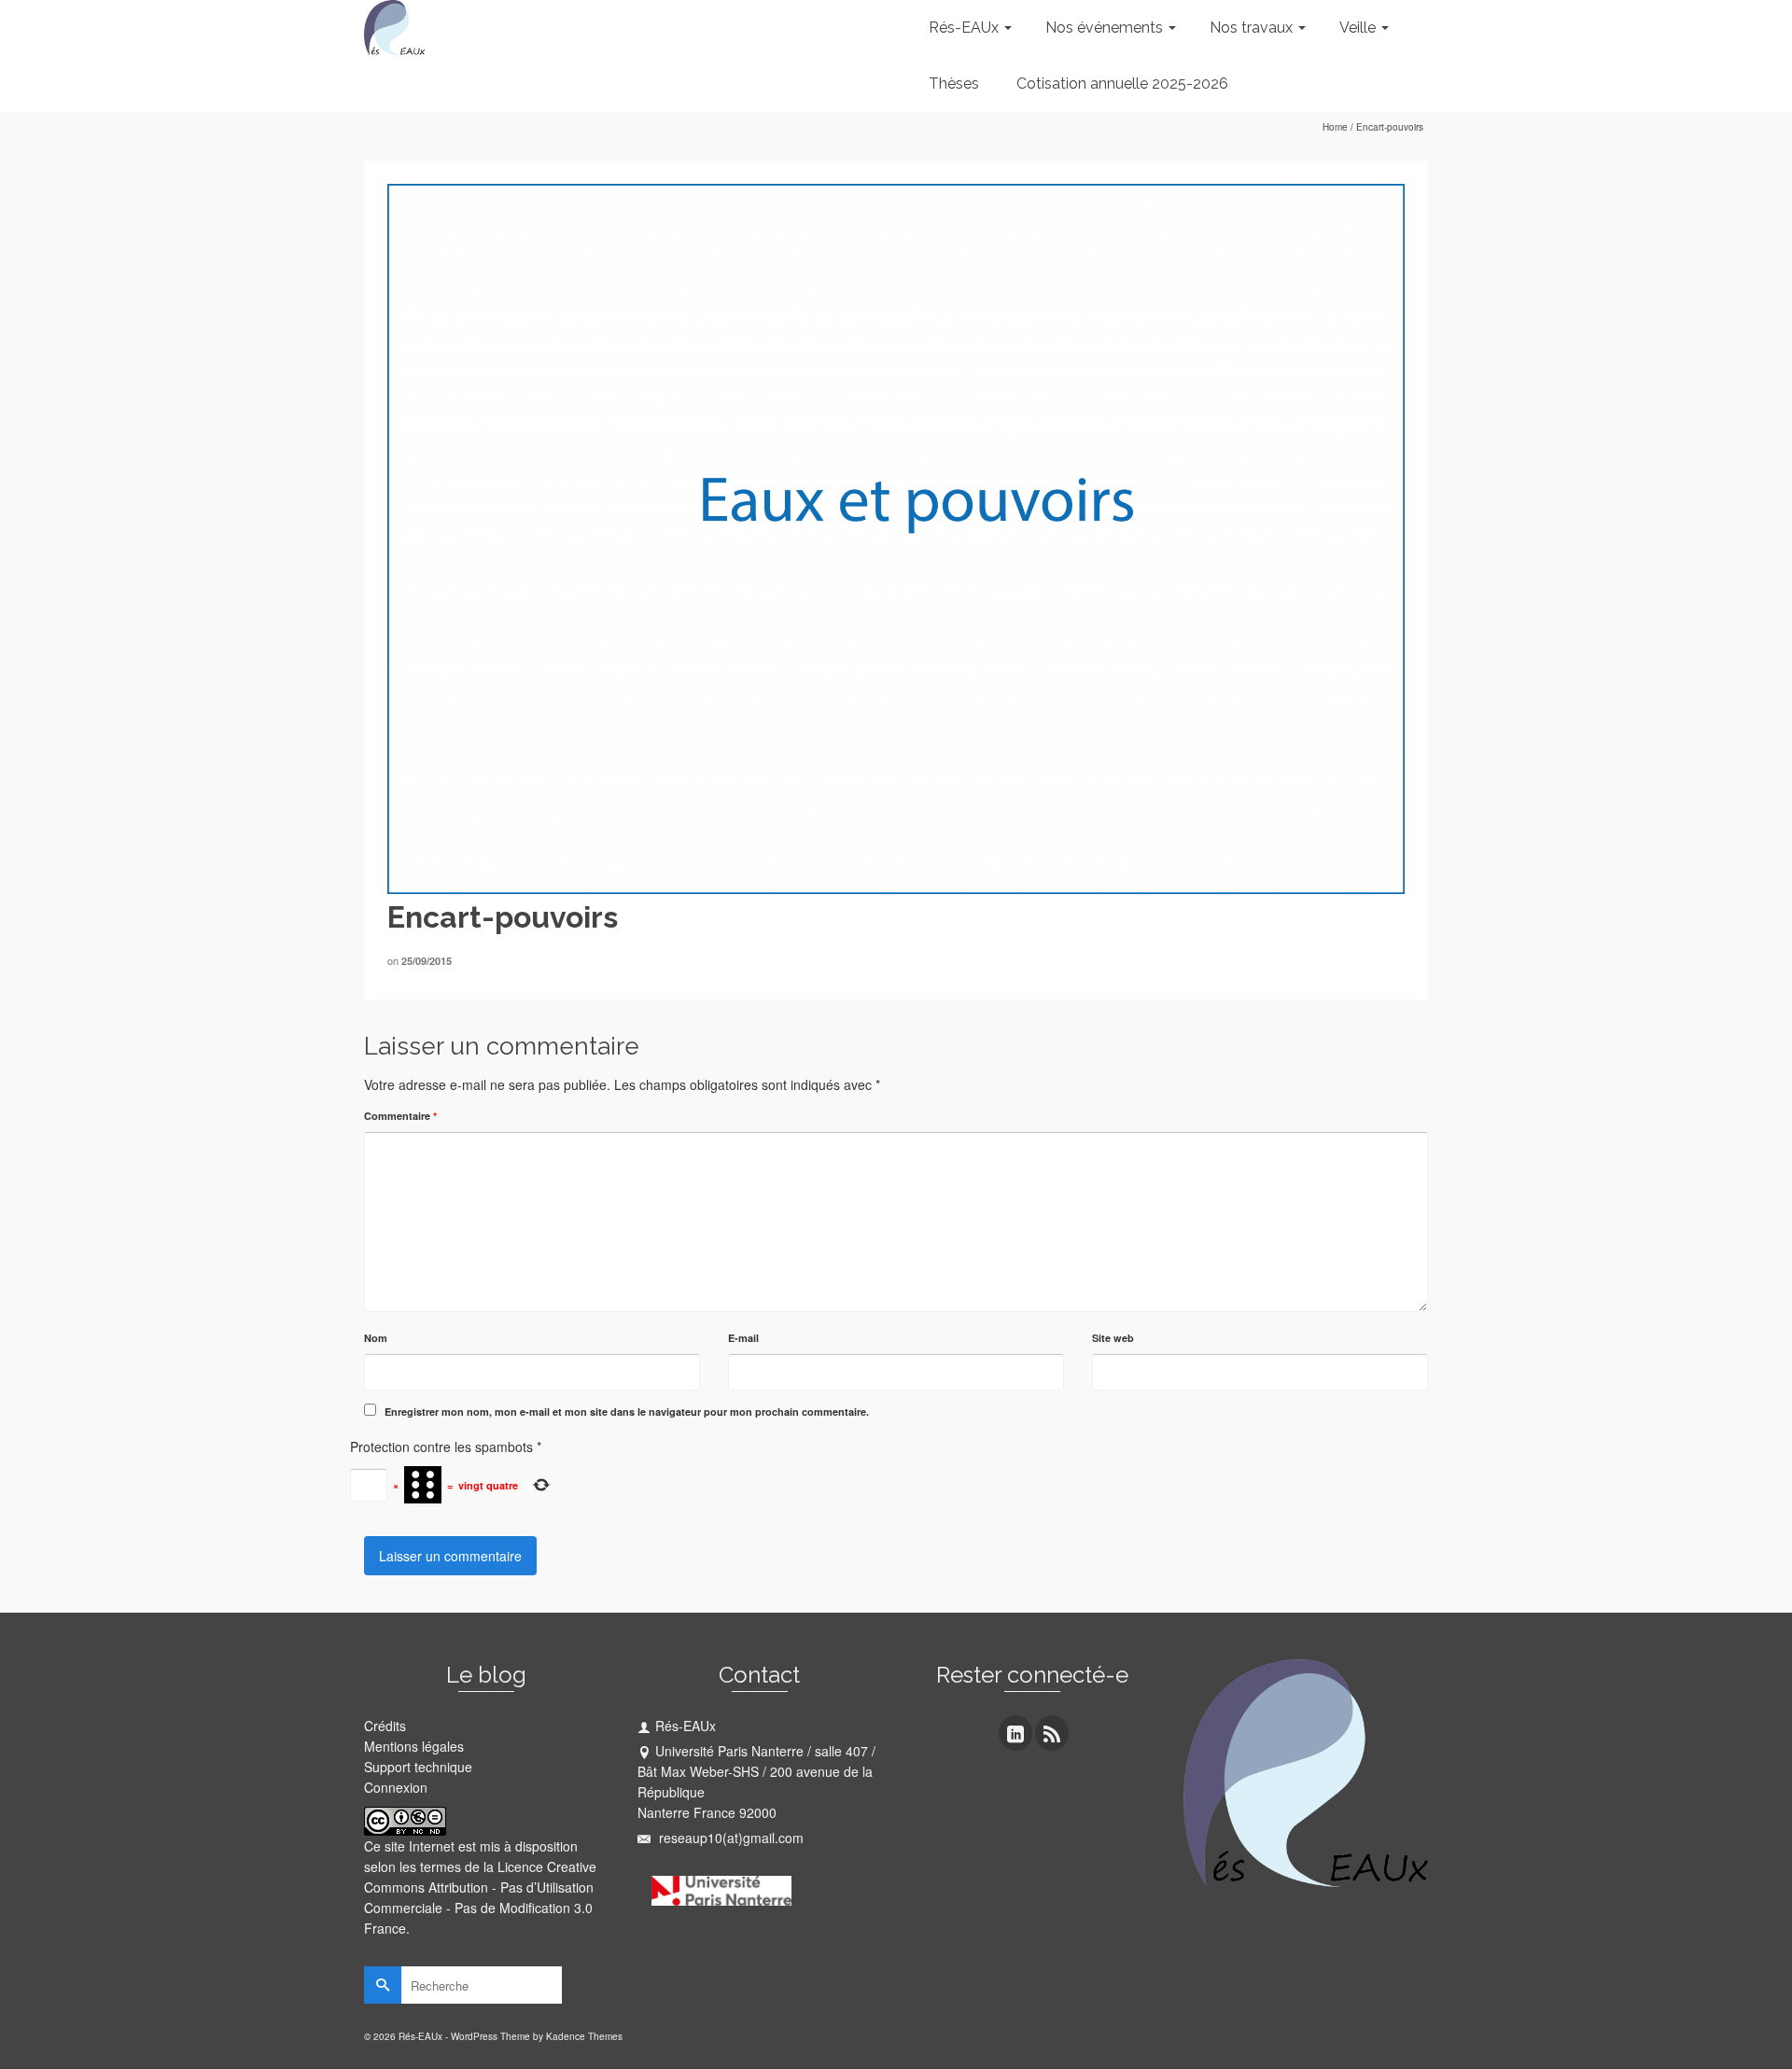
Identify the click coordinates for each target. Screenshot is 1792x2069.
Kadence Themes (584, 2036)
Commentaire (400, 1116)
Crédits (385, 1726)
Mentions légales (414, 1746)
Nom (376, 1338)
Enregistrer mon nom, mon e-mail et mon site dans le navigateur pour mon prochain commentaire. (627, 1412)
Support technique (418, 1767)
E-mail (743, 1338)
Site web (1113, 1338)
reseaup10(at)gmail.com (729, 1838)
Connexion (396, 1787)
